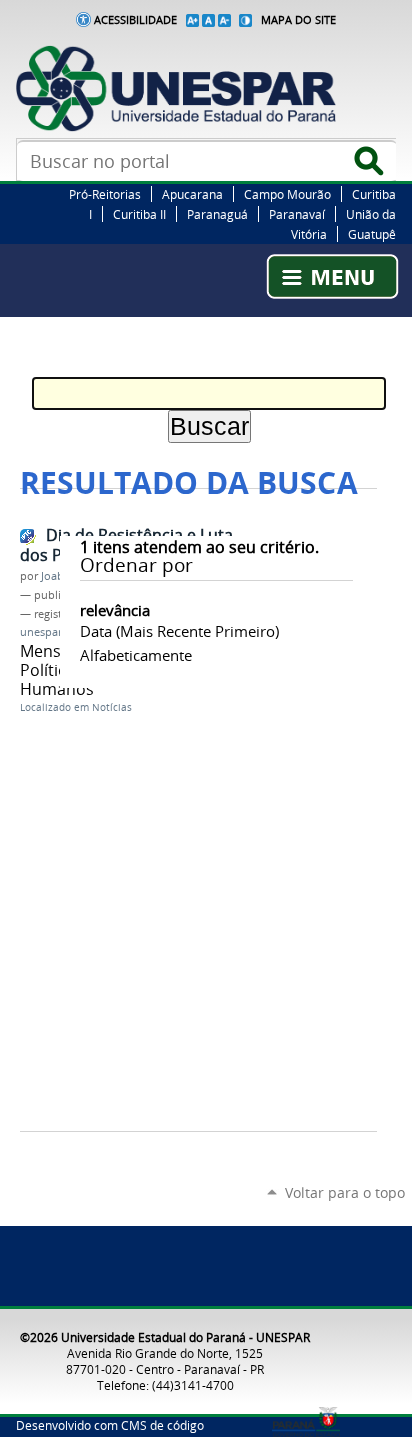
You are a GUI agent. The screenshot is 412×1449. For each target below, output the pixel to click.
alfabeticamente (136, 655)
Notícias (112, 707)
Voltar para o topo (345, 1192)
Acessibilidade (135, 20)
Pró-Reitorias (105, 194)
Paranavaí (297, 214)
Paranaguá (217, 214)
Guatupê (372, 234)
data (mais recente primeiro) (179, 631)
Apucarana (192, 194)
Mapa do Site (298, 20)
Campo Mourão (287, 194)
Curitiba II (139, 214)
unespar (41, 632)
